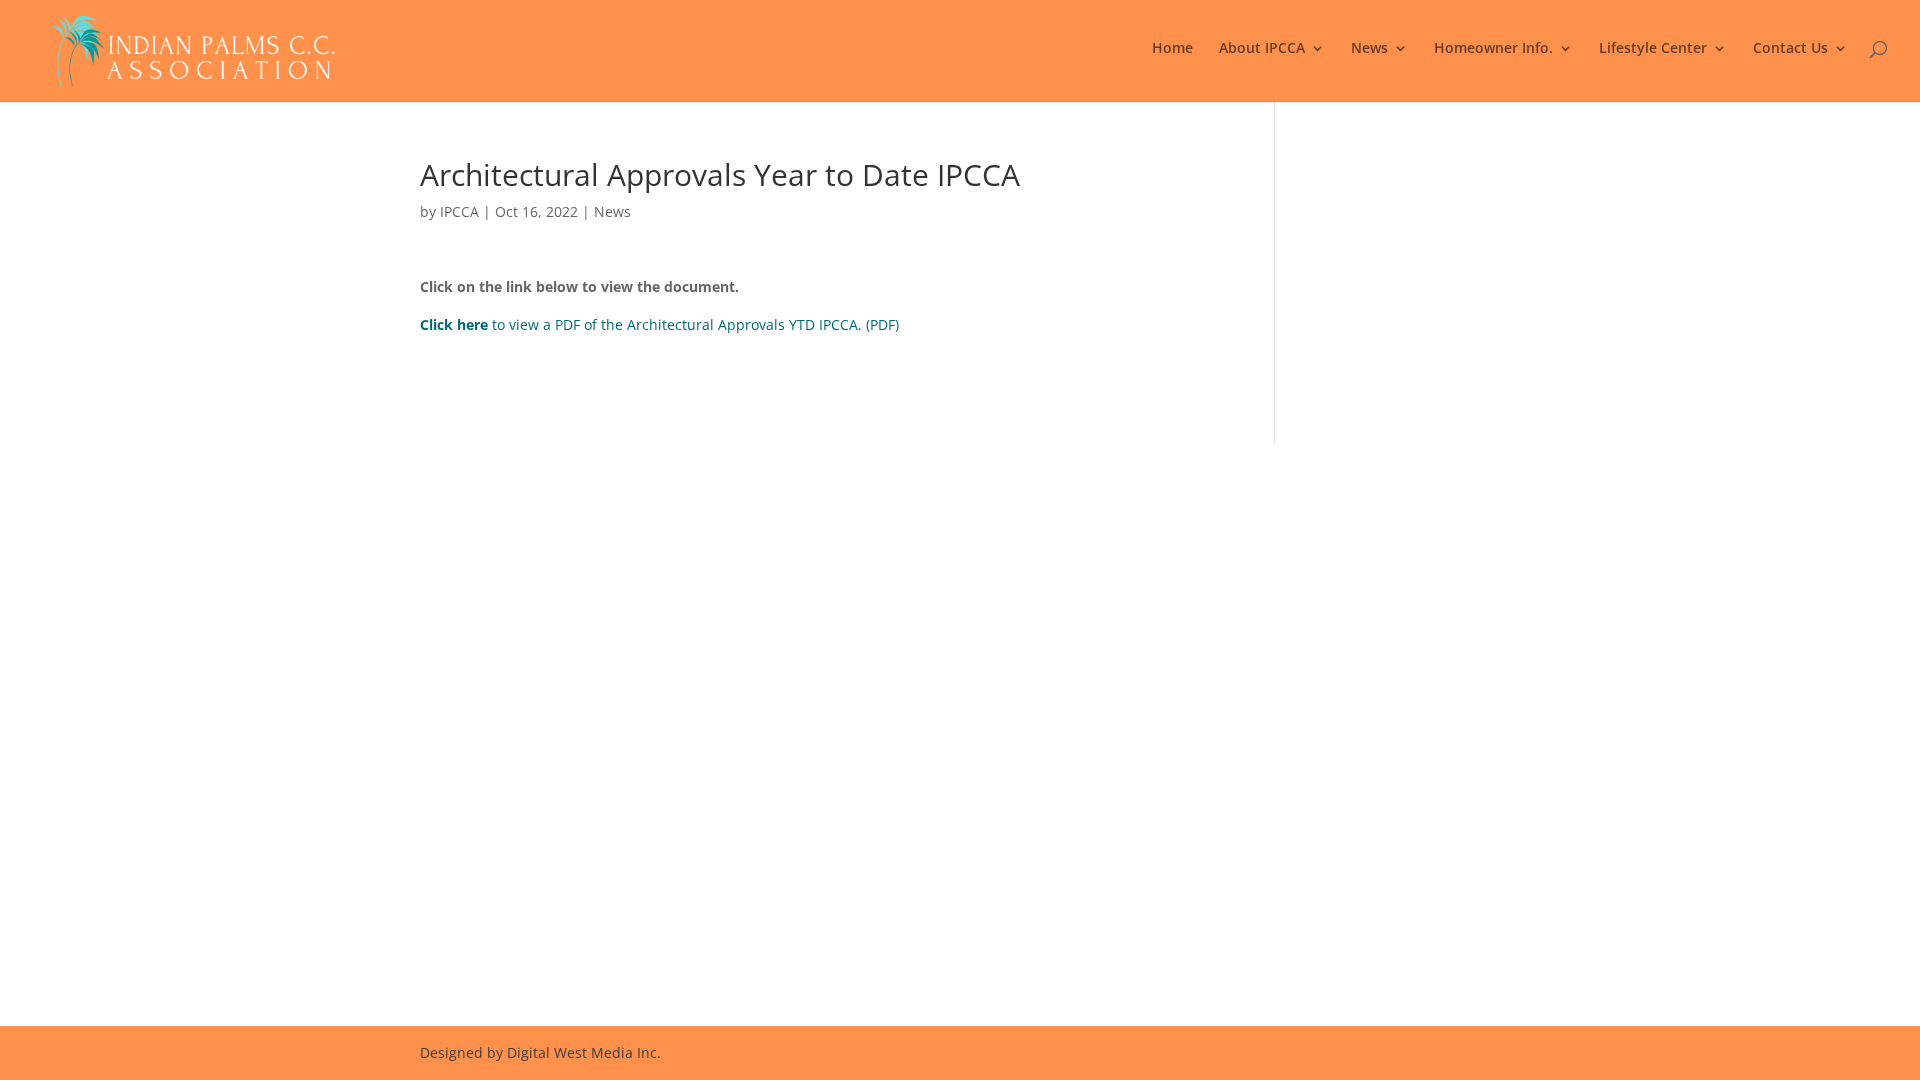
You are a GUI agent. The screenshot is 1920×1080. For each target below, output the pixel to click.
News (1369, 49)
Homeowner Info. (1493, 49)
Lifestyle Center (1653, 49)
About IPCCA (1262, 49)
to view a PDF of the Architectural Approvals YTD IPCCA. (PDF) (659, 324)
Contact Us (1790, 49)
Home (1172, 49)
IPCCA (459, 211)
